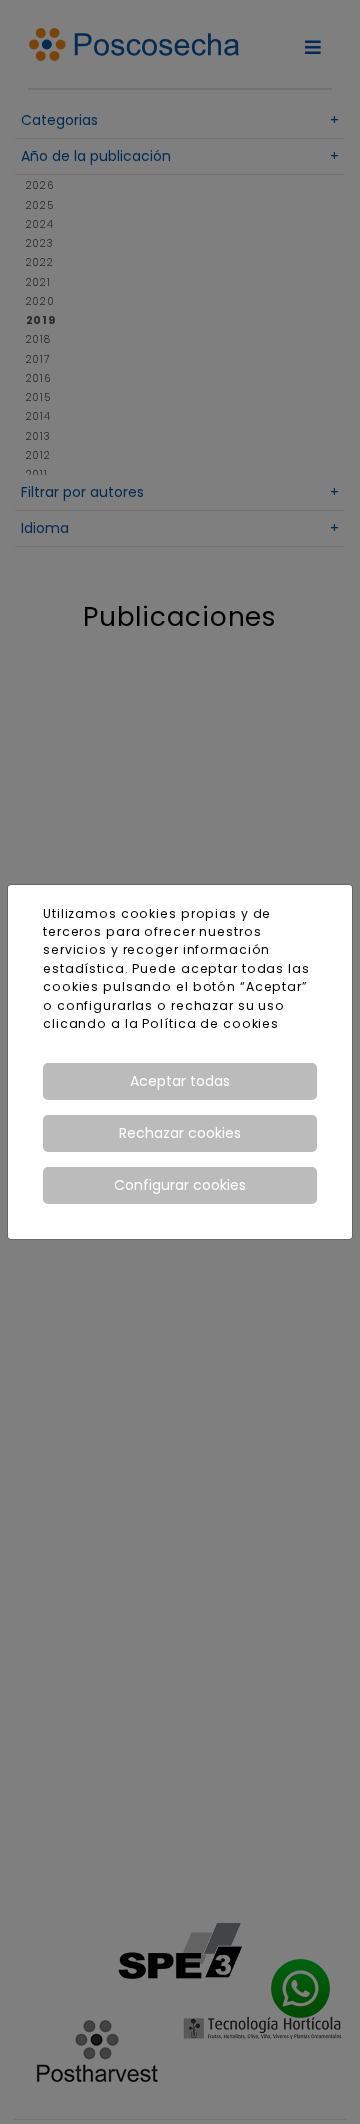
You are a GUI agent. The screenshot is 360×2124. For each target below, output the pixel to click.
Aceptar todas (180, 1081)
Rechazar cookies (180, 1133)
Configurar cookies (180, 1185)
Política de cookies (210, 1023)
